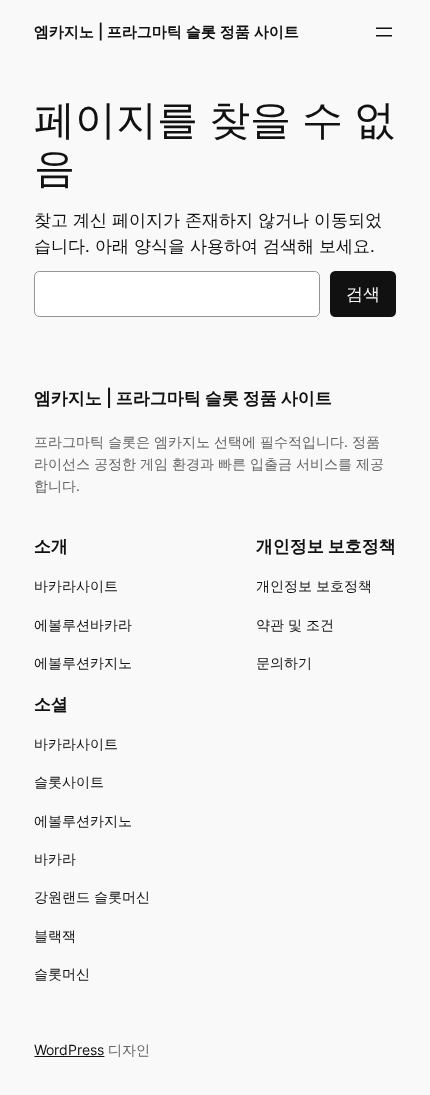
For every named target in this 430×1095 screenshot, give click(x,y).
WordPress (69, 1049)
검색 (363, 294)
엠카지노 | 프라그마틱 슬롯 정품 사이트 (166, 32)
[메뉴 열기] (384, 32)
